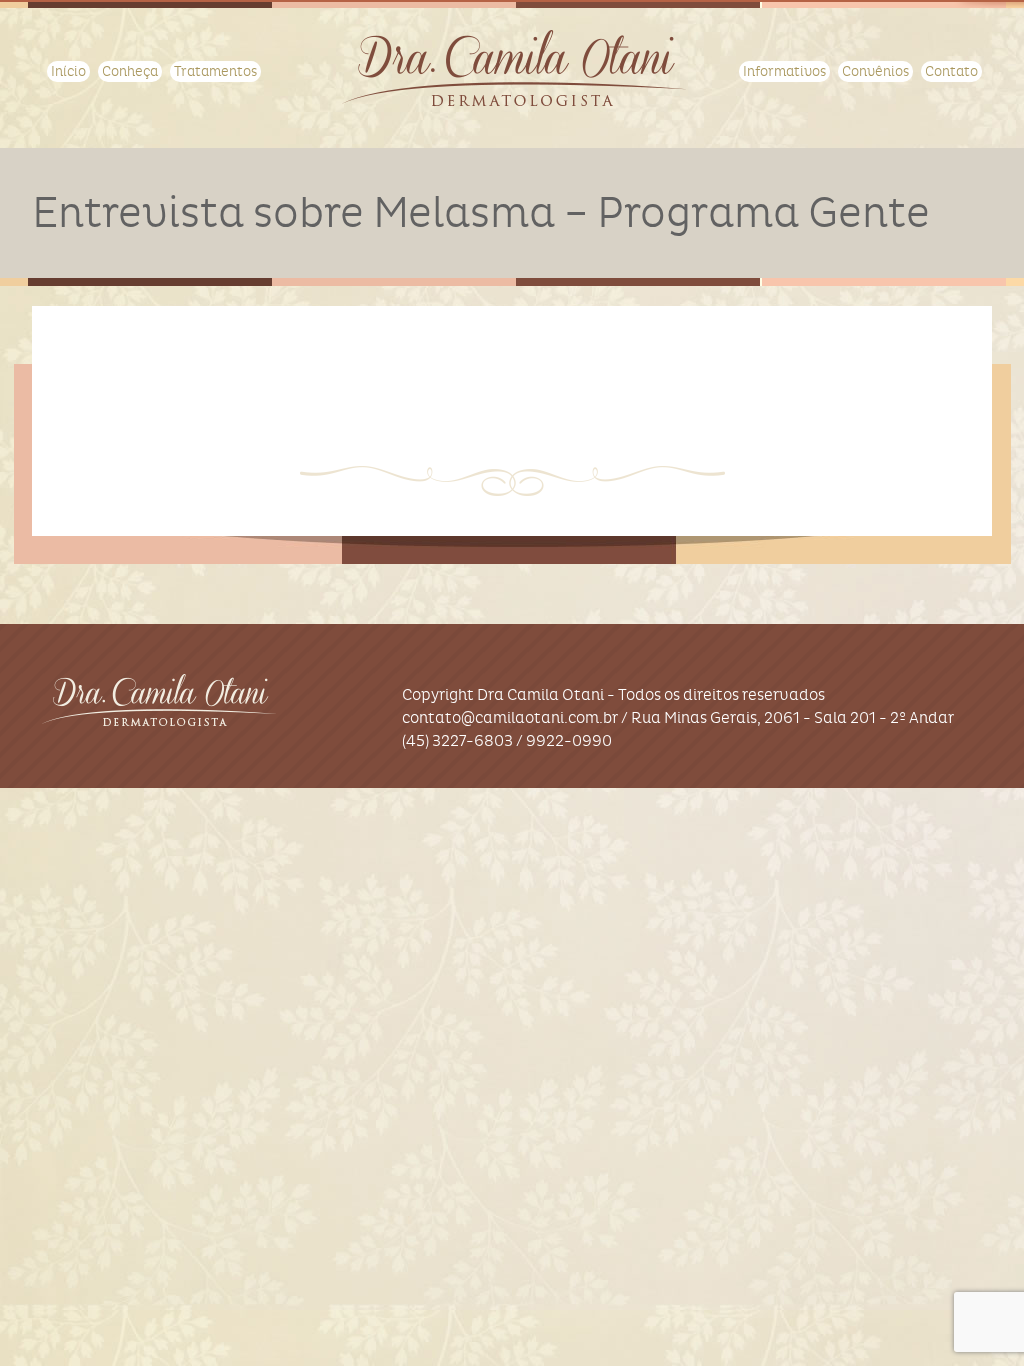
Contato (951, 71)
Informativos (784, 71)
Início (68, 71)
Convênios (875, 71)
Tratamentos (215, 71)
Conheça (130, 71)
